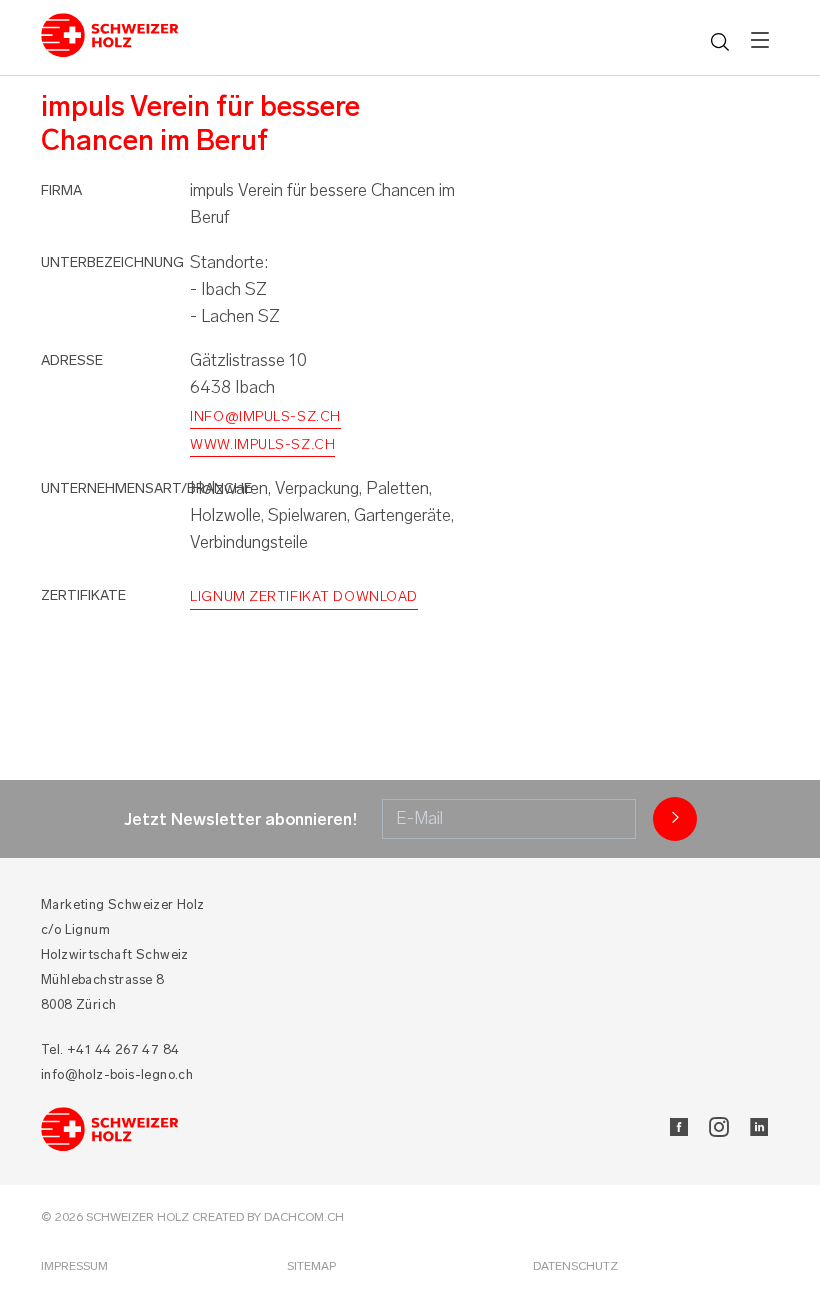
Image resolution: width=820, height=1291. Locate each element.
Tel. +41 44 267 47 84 (110, 1049)
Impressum (74, 1266)
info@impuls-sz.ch (265, 416)
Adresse (72, 360)
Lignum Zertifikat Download (304, 596)
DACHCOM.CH (304, 1217)
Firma (61, 190)
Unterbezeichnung (112, 262)
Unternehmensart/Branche (146, 488)
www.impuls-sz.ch (262, 444)
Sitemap (311, 1266)
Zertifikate (83, 595)
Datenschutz (575, 1266)
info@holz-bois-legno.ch (117, 1074)
